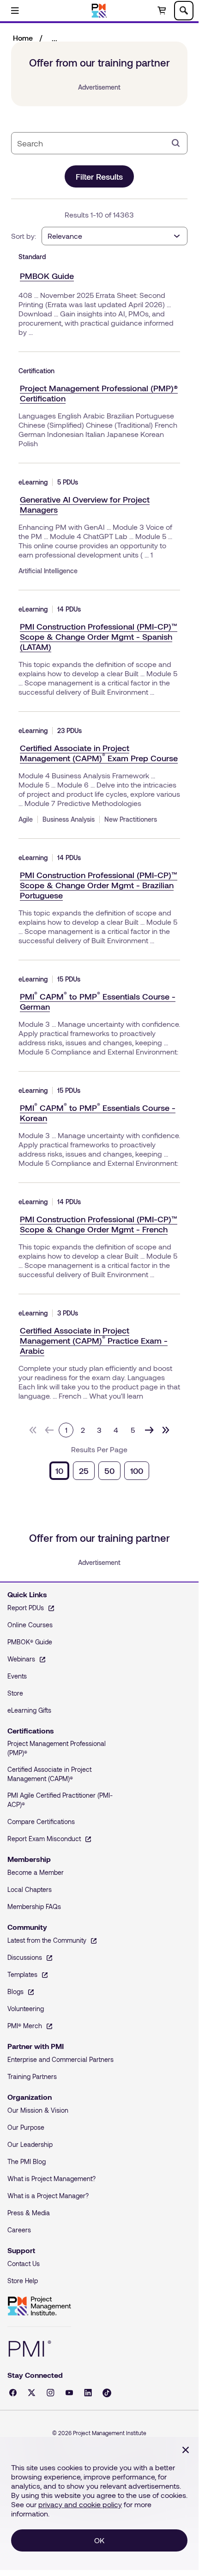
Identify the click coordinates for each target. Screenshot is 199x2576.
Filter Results (99, 176)
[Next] (149, 1430)
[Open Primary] (15, 11)
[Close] (186, 2450)
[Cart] (162, 11)
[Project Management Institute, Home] (99, 11)
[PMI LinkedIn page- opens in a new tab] (88, 2393)
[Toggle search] (184, 11)
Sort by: (24, 236)
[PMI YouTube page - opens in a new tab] (69, 2393)
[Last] (166, 1430)
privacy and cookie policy (80, 2504)
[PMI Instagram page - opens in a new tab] (51, 2393)
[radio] (59, 1471)
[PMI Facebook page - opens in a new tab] (13, 2393)
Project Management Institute (39, 2306)
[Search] (176, 143)
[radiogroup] (99, 1471)
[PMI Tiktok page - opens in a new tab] (107, 2393)
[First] (33, 1430)
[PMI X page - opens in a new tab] (32, 2393)
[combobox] (92, 143)
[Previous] (49, 1430)
